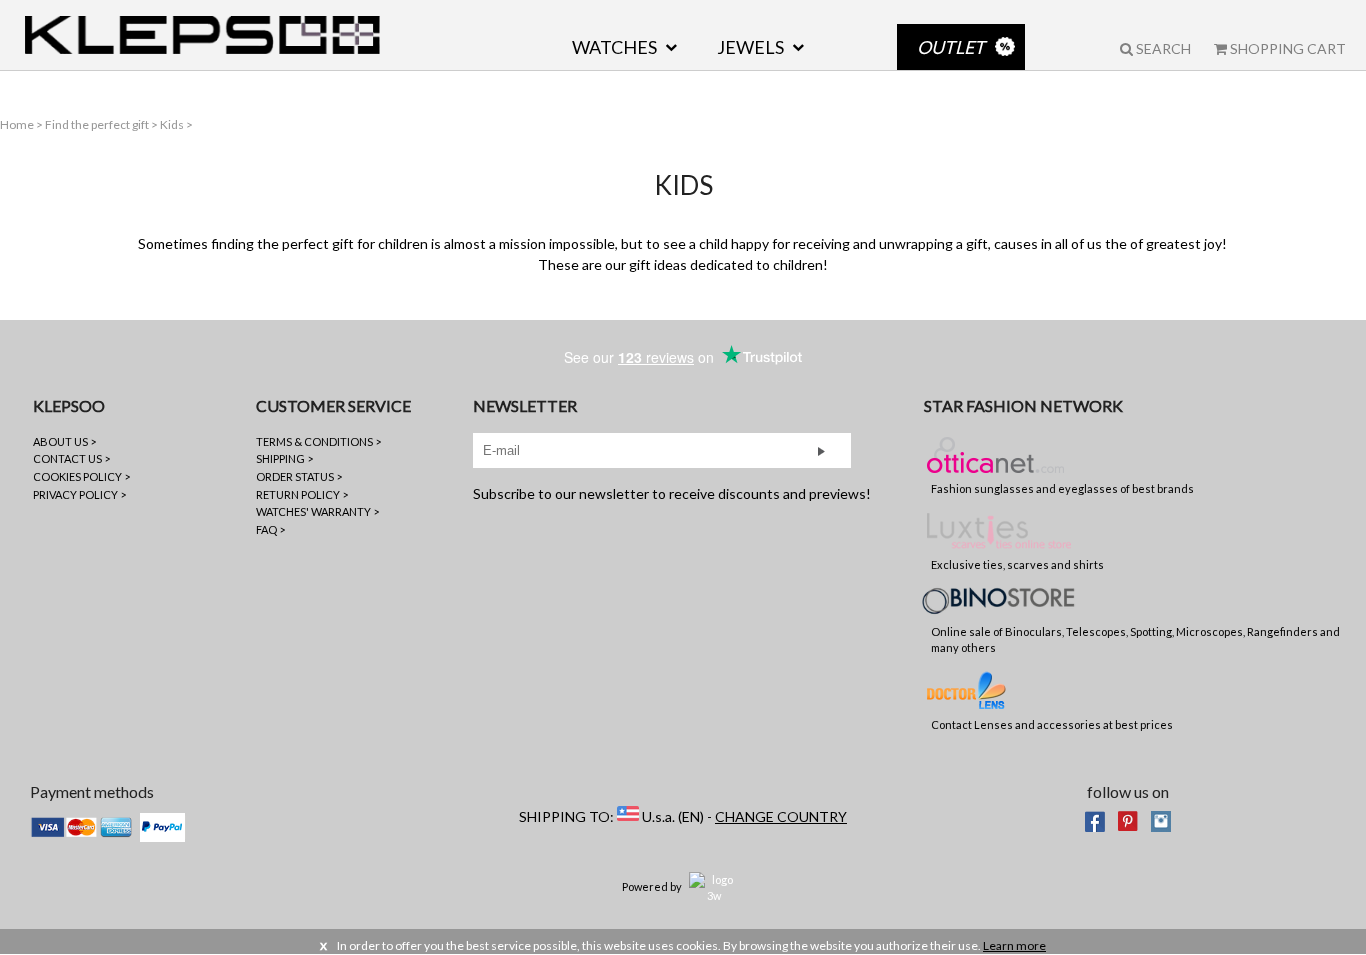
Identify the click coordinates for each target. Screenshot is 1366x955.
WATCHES (614, 47)
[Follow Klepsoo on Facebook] (1095, 819)
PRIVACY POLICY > (79, 494)
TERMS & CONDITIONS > (318, 441)
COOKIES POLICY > (81, 476)
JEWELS (750, 47)
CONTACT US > (71, 458)
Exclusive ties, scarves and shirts (1017, 564)
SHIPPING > (284, 458)
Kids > (176, 124)
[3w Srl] (714, 886)
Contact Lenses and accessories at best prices (1052, 724)
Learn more (1014, 945)
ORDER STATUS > (299, 476)
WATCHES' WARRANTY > (317, 511)
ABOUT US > (64, 441)
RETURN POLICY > (302, 494)
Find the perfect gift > (102, 124)
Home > (22, 124)
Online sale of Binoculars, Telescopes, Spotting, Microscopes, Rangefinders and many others (1135, 640)
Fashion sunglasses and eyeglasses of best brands (1062, 488)
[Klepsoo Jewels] (202, 35)
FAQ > (270, 529)
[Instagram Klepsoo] (1161, 819)
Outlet (951, 47)
